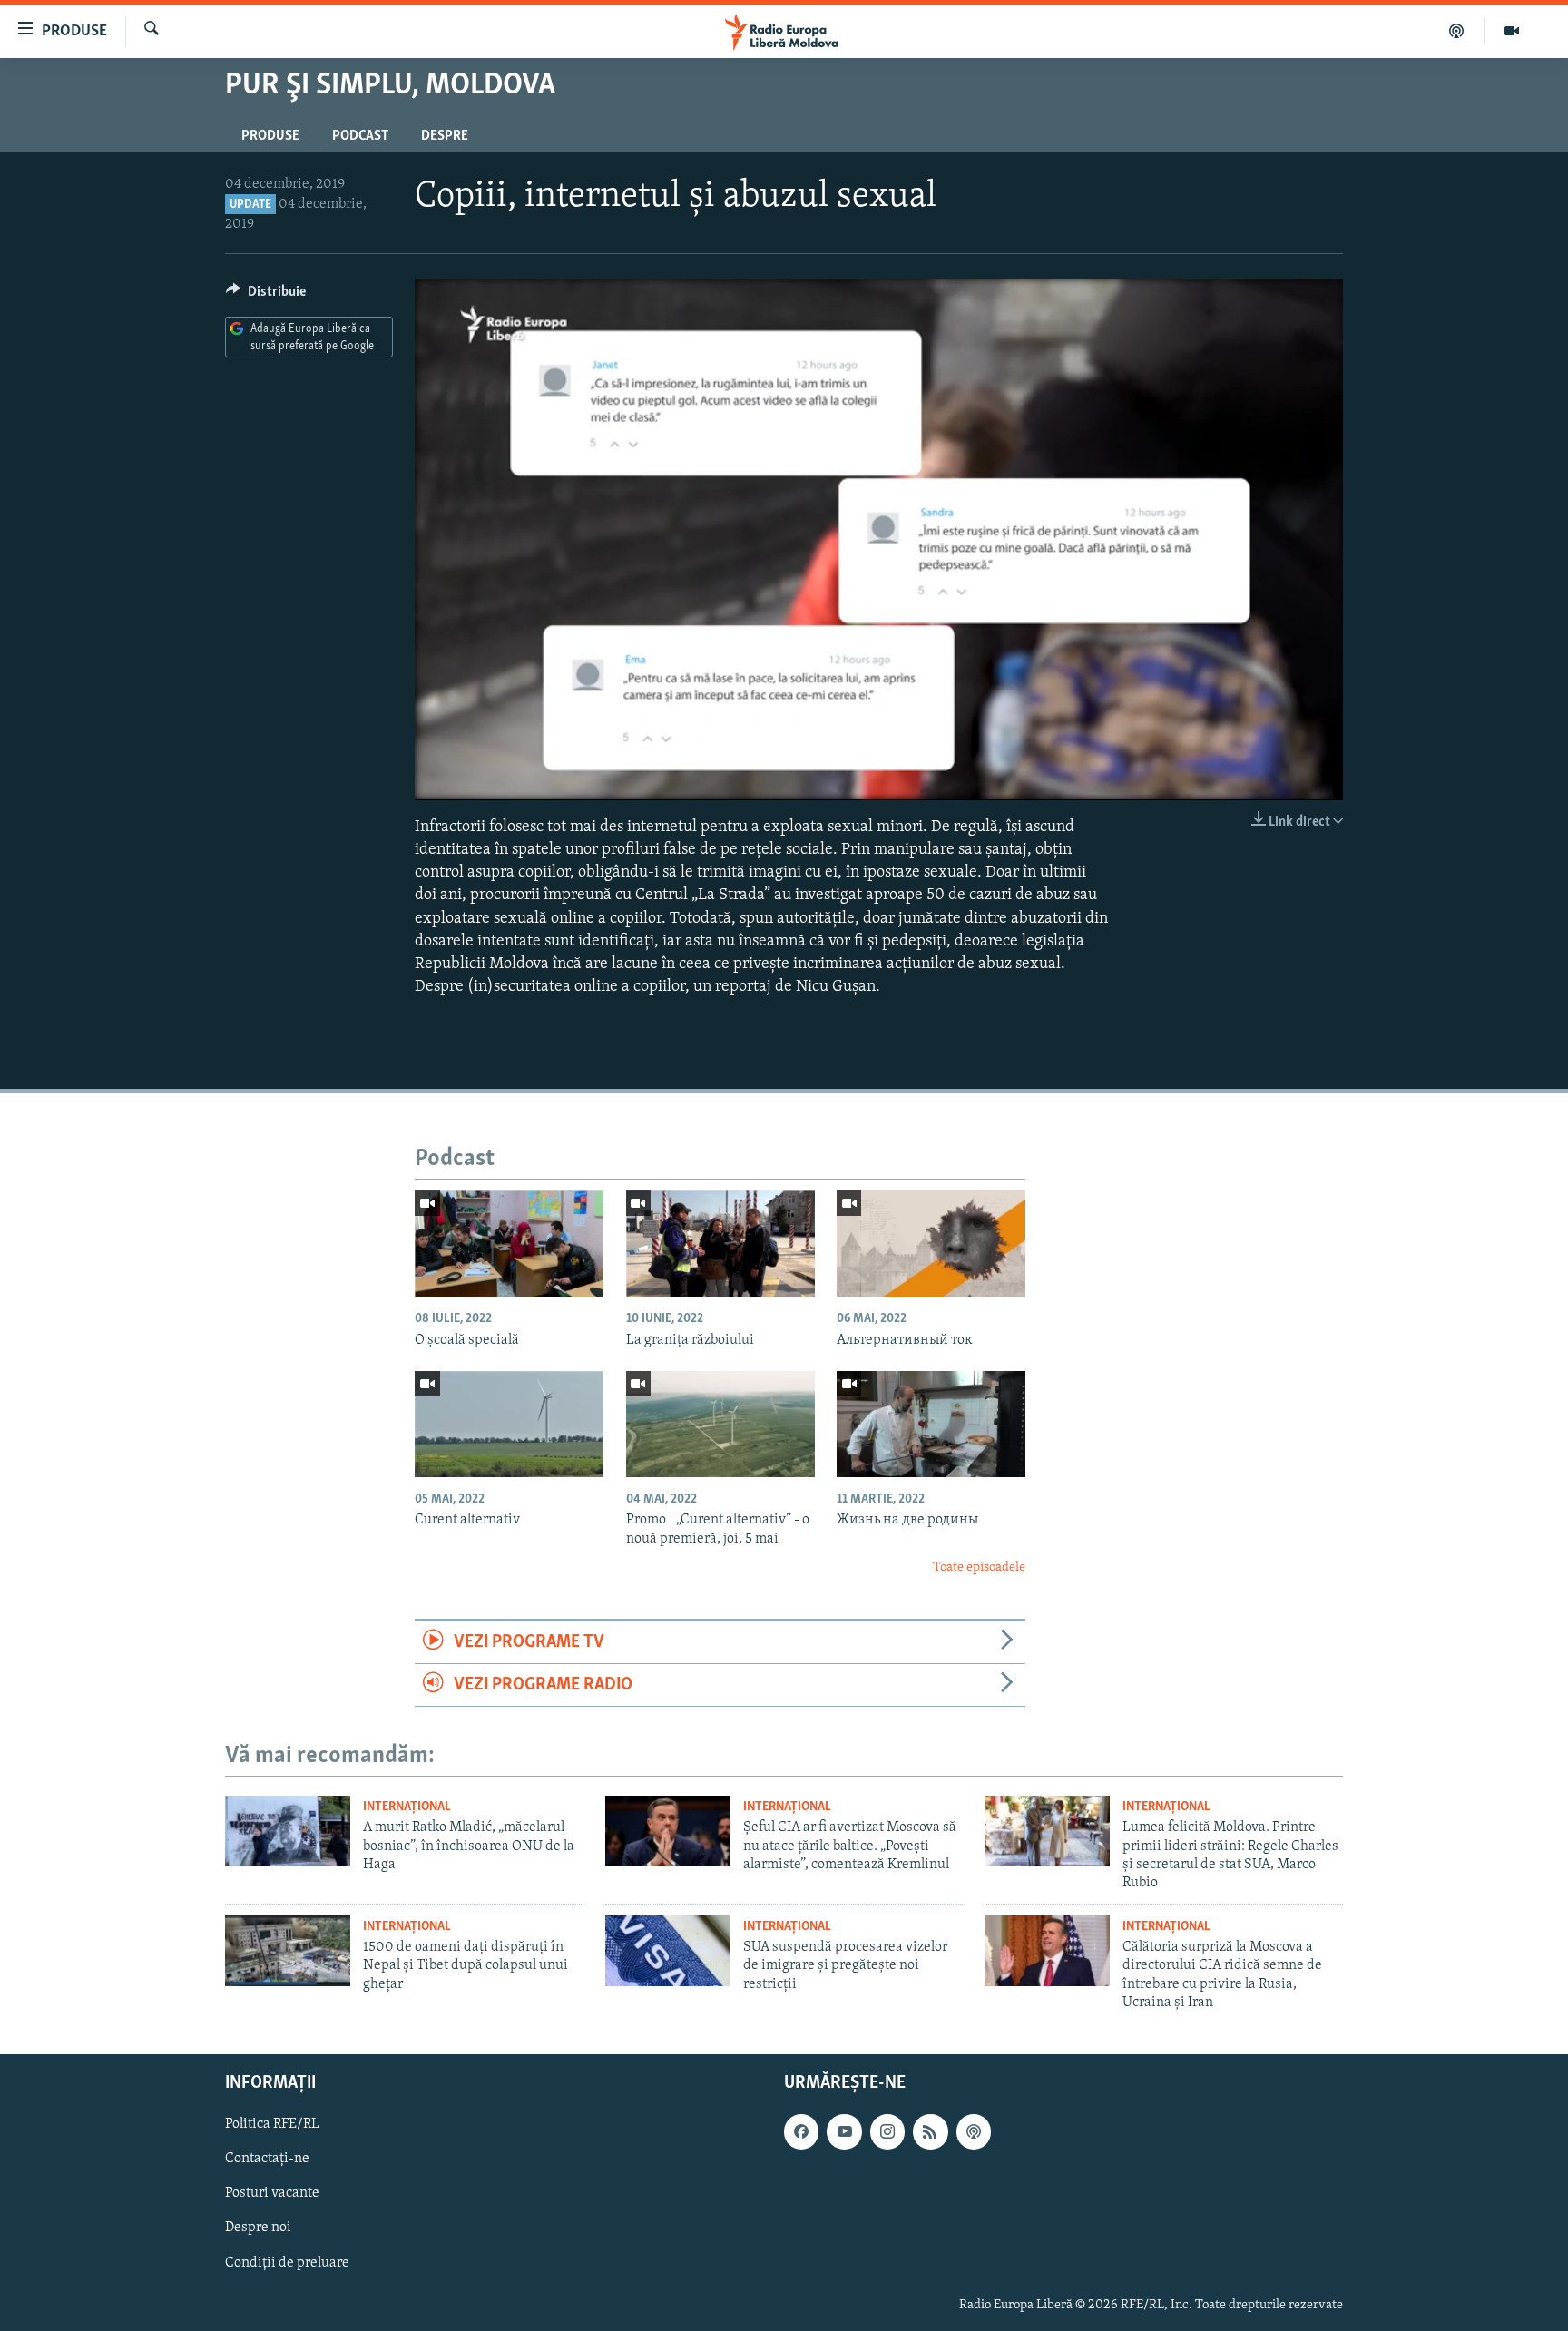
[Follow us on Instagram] (887, 2131)
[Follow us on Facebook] (801, 2131)
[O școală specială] (509, 1244)
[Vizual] (1512, 31)
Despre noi (258, 2228)
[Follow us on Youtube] (844, 2131)
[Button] (266, 296)
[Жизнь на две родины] (931, 1424)
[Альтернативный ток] (931, 1244)
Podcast (360, 136)
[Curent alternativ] (509, 1424)
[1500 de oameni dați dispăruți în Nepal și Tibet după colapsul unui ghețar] (288, 1951)
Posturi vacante (272, 2193)
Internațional (407, 1807)
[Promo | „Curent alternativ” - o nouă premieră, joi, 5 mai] (720, 1424)
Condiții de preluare (287, 2262)
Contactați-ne (267, 2159)
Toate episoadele (979, 1567)
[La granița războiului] (720, 1244)
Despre (445, 136)
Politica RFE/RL (272, 2124)
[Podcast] (1457, 31)
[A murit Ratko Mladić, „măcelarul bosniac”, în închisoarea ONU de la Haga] (288, 1831)
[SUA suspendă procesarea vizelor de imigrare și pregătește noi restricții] (668, 1951)
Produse (270, 136)
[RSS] (930, 2131)
